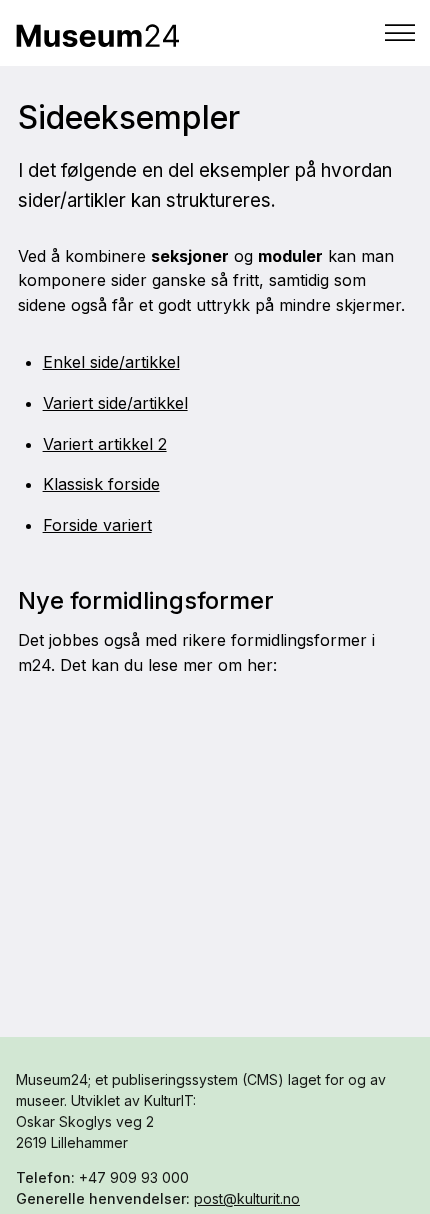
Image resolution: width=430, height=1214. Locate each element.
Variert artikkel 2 (105, 444)
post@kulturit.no (247, 1198)
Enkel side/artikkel (111, 362)
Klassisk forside (101, 484)
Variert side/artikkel (115, 403)
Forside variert (97, 525)
